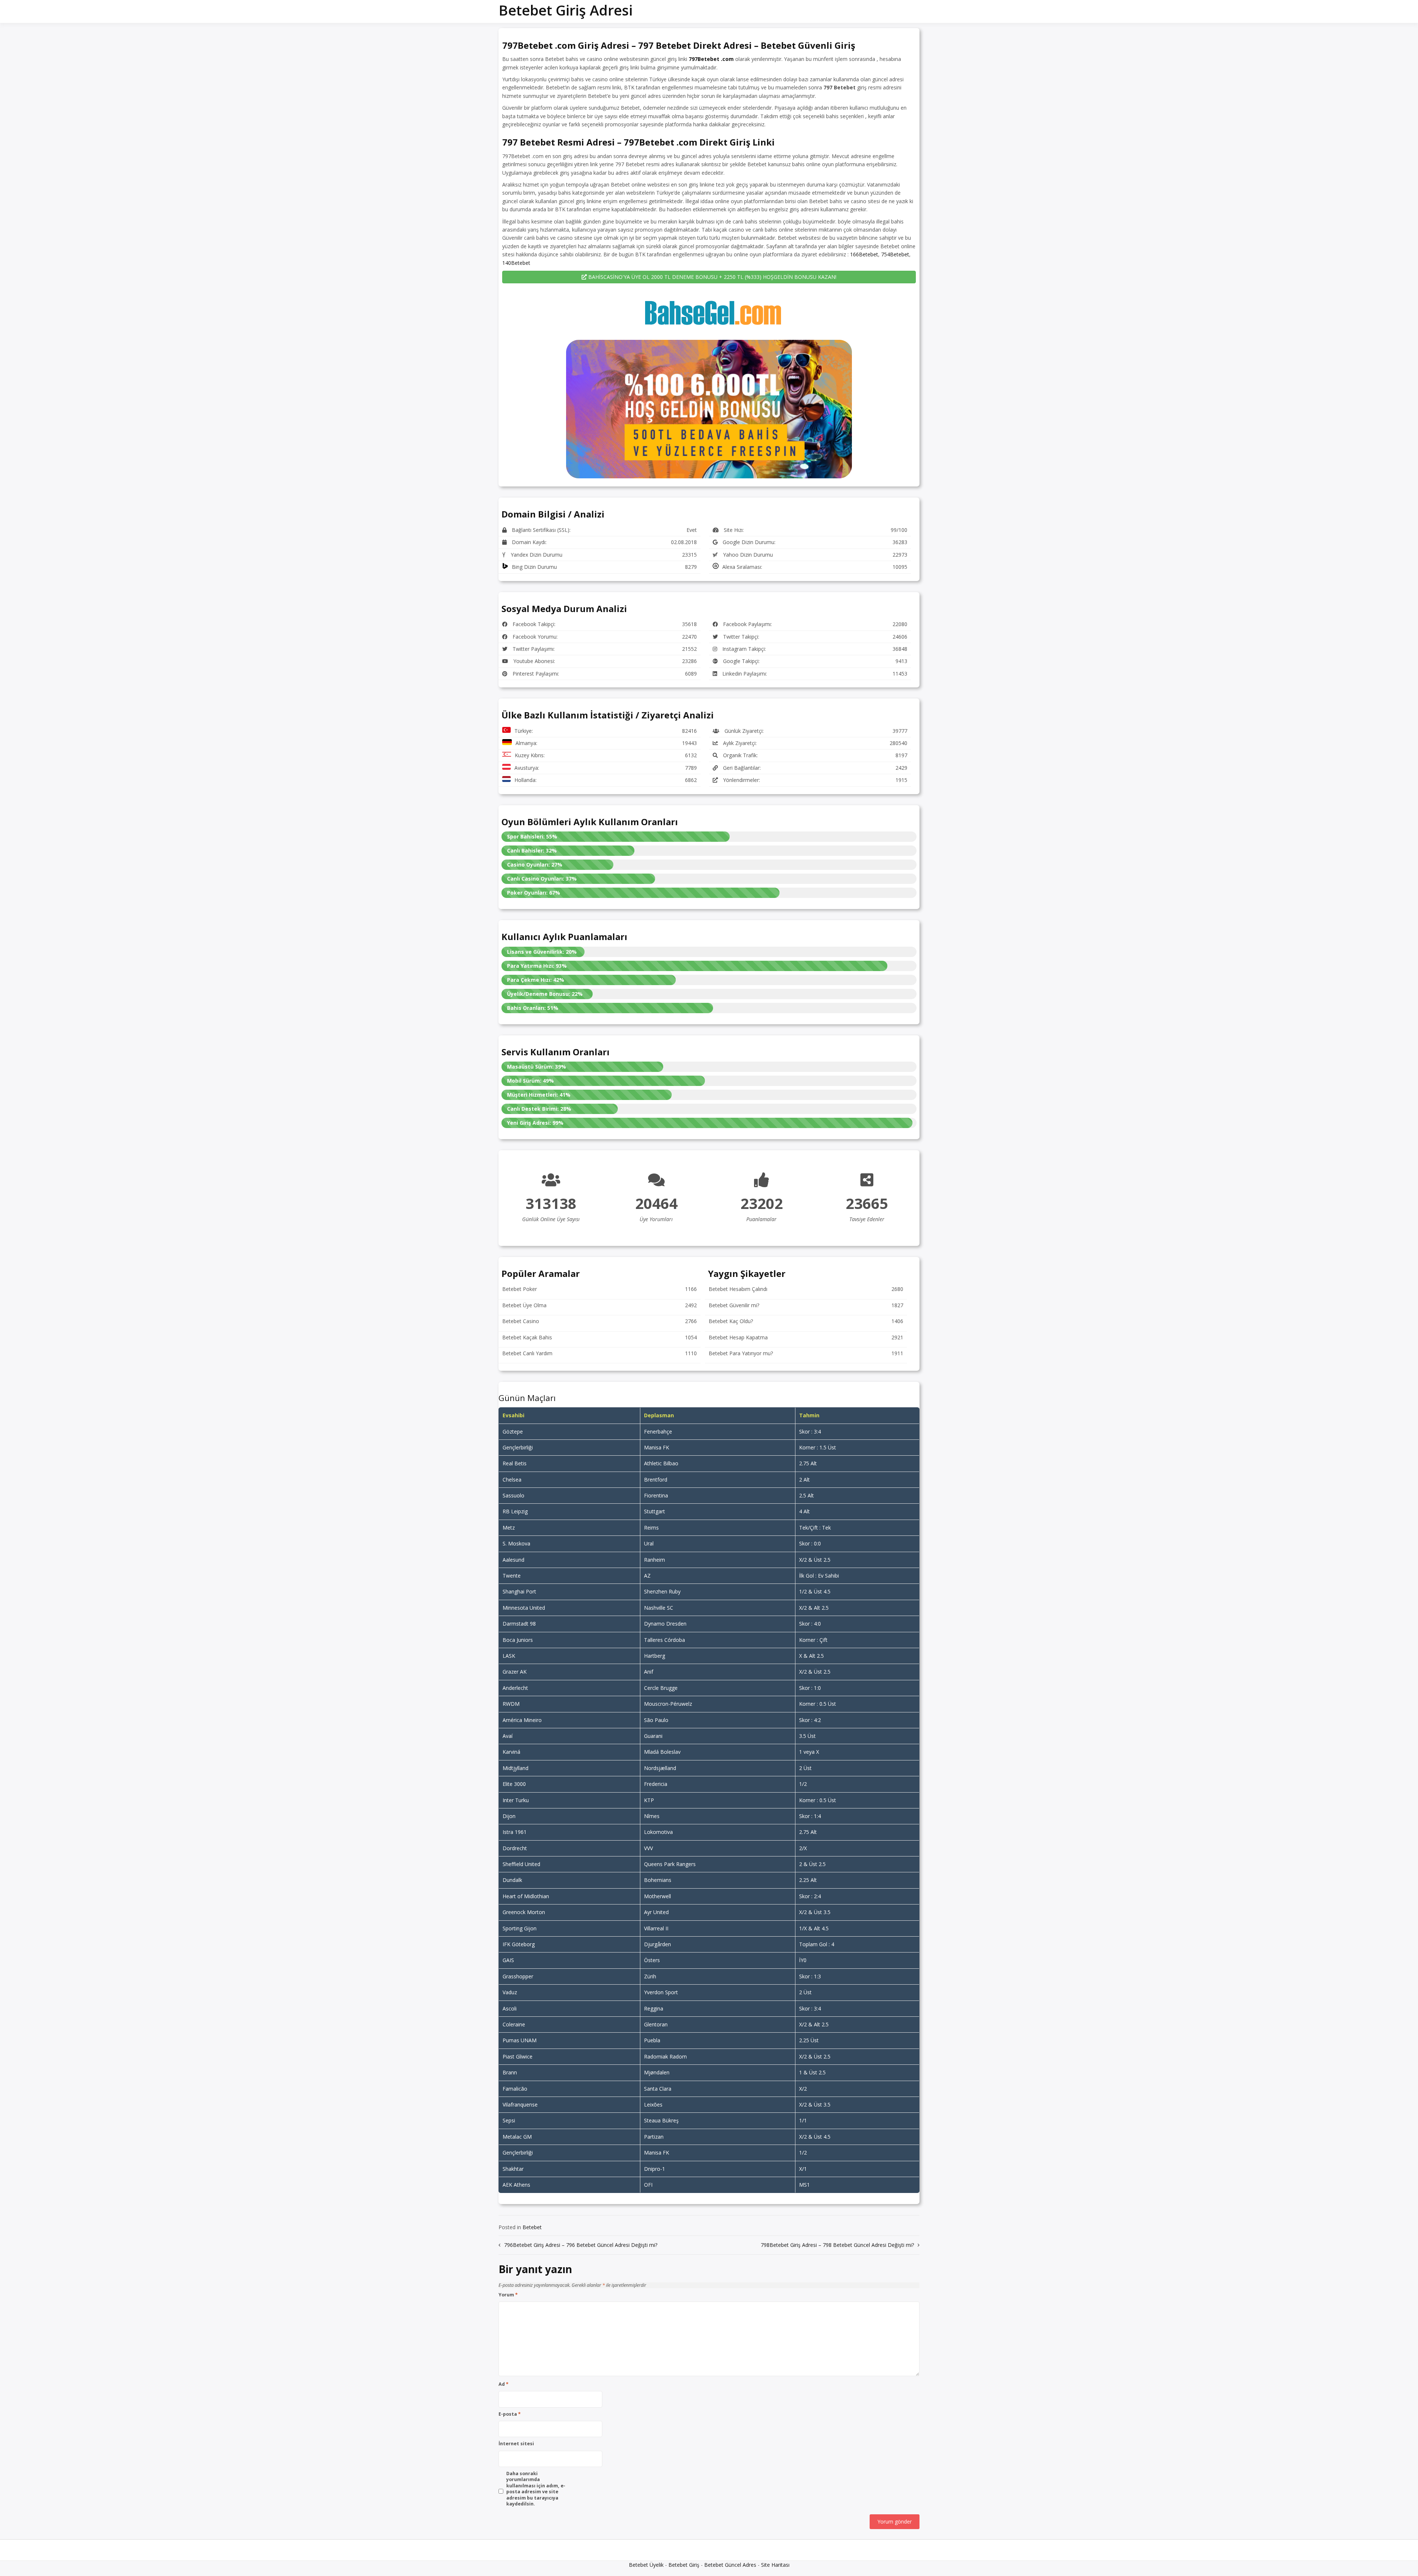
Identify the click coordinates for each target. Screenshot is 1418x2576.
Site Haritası (775, 2565)
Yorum (508, 2295)
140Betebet (516, 263)
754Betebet (895, 254)
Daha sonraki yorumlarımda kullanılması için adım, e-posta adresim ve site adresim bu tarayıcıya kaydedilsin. (536, 2489)
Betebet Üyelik (646, 2565)
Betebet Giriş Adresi (566, 10)
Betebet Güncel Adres (730, 2565)
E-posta (510, 2414)
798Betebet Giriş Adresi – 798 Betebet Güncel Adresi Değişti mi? (837, 2245)
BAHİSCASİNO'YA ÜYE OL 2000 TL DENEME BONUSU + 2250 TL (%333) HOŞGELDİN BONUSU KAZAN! (712, 277)
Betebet (532, 2227)
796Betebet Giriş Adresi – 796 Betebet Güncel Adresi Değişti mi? (581, 2245)
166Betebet (864, 254)
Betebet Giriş (684, 2565)
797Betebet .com (711, 59)
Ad (504, 2384)
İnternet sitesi (516, 2444)
